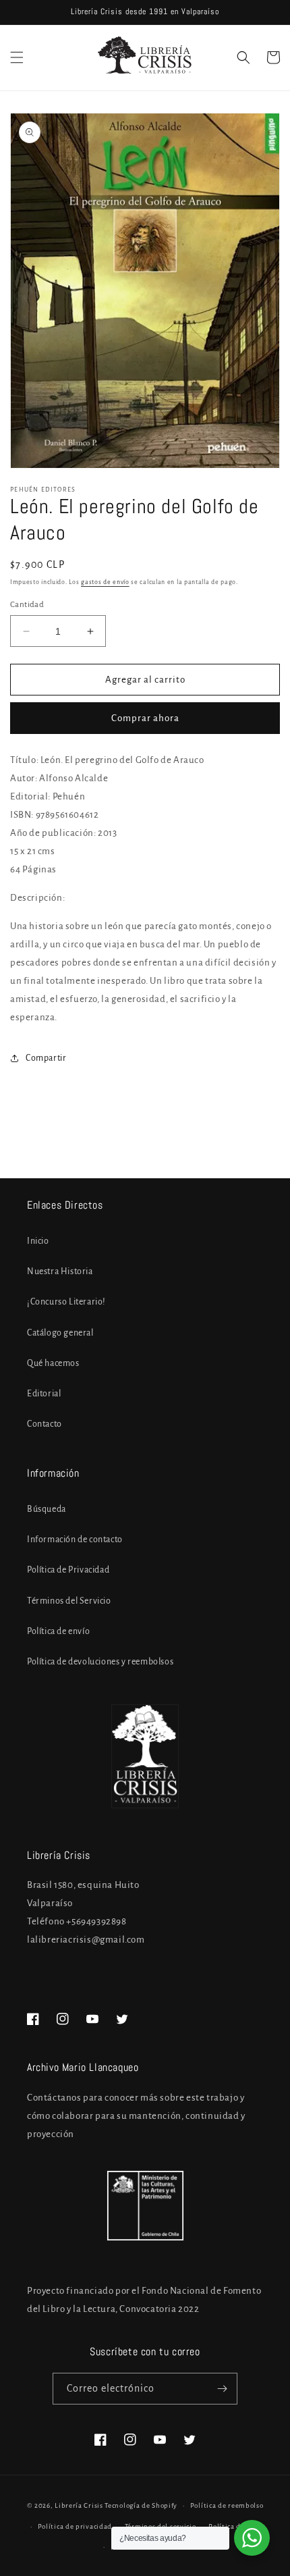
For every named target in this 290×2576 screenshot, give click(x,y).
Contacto (45, 1424)
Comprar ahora (145, 718)
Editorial (44, 1394)
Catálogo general (60, 1333)
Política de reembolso (227, 2505)
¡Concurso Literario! (66, 1302)
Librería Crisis (79, 2505)
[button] (17, 57)
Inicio (38, 1241)
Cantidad (27, 605)
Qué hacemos (53, 1363)
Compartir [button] (46, 1058)
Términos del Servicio (69, 1601)
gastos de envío (105, 582)
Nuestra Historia (60, 1271)
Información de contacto (75, 1540)
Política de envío (58, 1631)
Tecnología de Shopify (141, 2505)
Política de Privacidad (68, 1570)
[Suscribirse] (222, 2389)
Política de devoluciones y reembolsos (100, 1662)
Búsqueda (47, 1509)
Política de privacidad (75, 2526)
